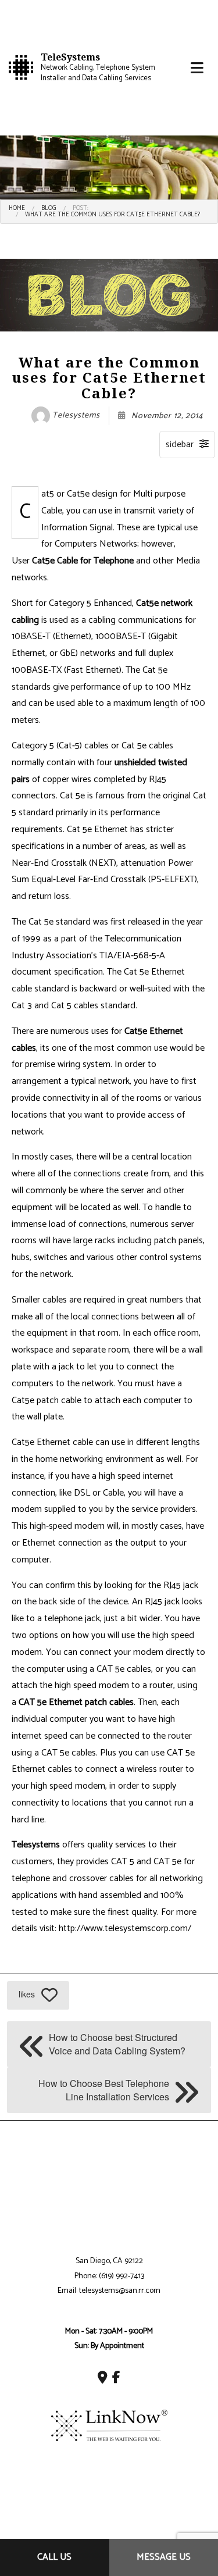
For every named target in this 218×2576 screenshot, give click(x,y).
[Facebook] (116, 2379)
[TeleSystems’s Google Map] (103, 2379)
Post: (81, 208)
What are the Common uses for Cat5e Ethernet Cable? (112, 215)
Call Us (54, 2557)
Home (17, 208)
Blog (49, 208)
